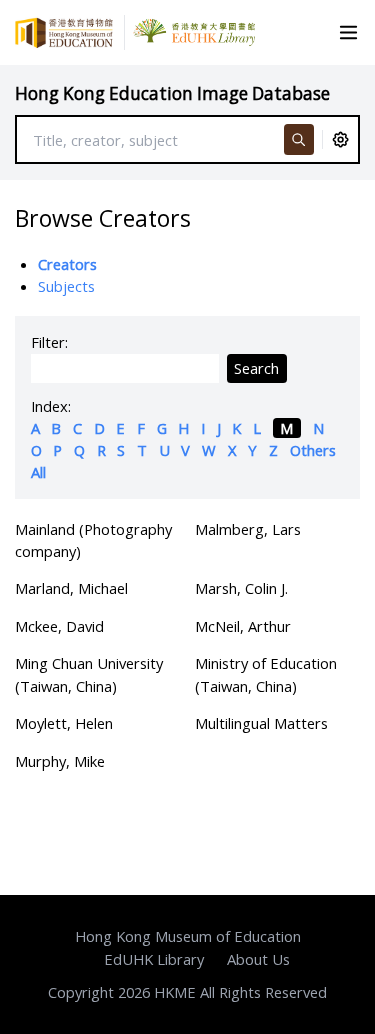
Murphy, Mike (60, 761)
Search (256, 368)
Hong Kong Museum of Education (188, 936)
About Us (258, 959)
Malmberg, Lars (248, 529)
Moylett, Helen (64, 723)
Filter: (49, 342)
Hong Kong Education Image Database (172, 93)
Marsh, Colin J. (241, 588)
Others (313, 450)
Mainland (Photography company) (93, 540)
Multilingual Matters (261, 723)
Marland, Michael (71, 588)
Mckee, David (59, 626)
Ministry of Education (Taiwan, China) (266, 674)
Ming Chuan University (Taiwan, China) (89, 674)
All (38, 472)
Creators (67, 264)
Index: (51, 406)
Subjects (66, 286)
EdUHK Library (154, 959)
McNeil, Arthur (243, 626)
